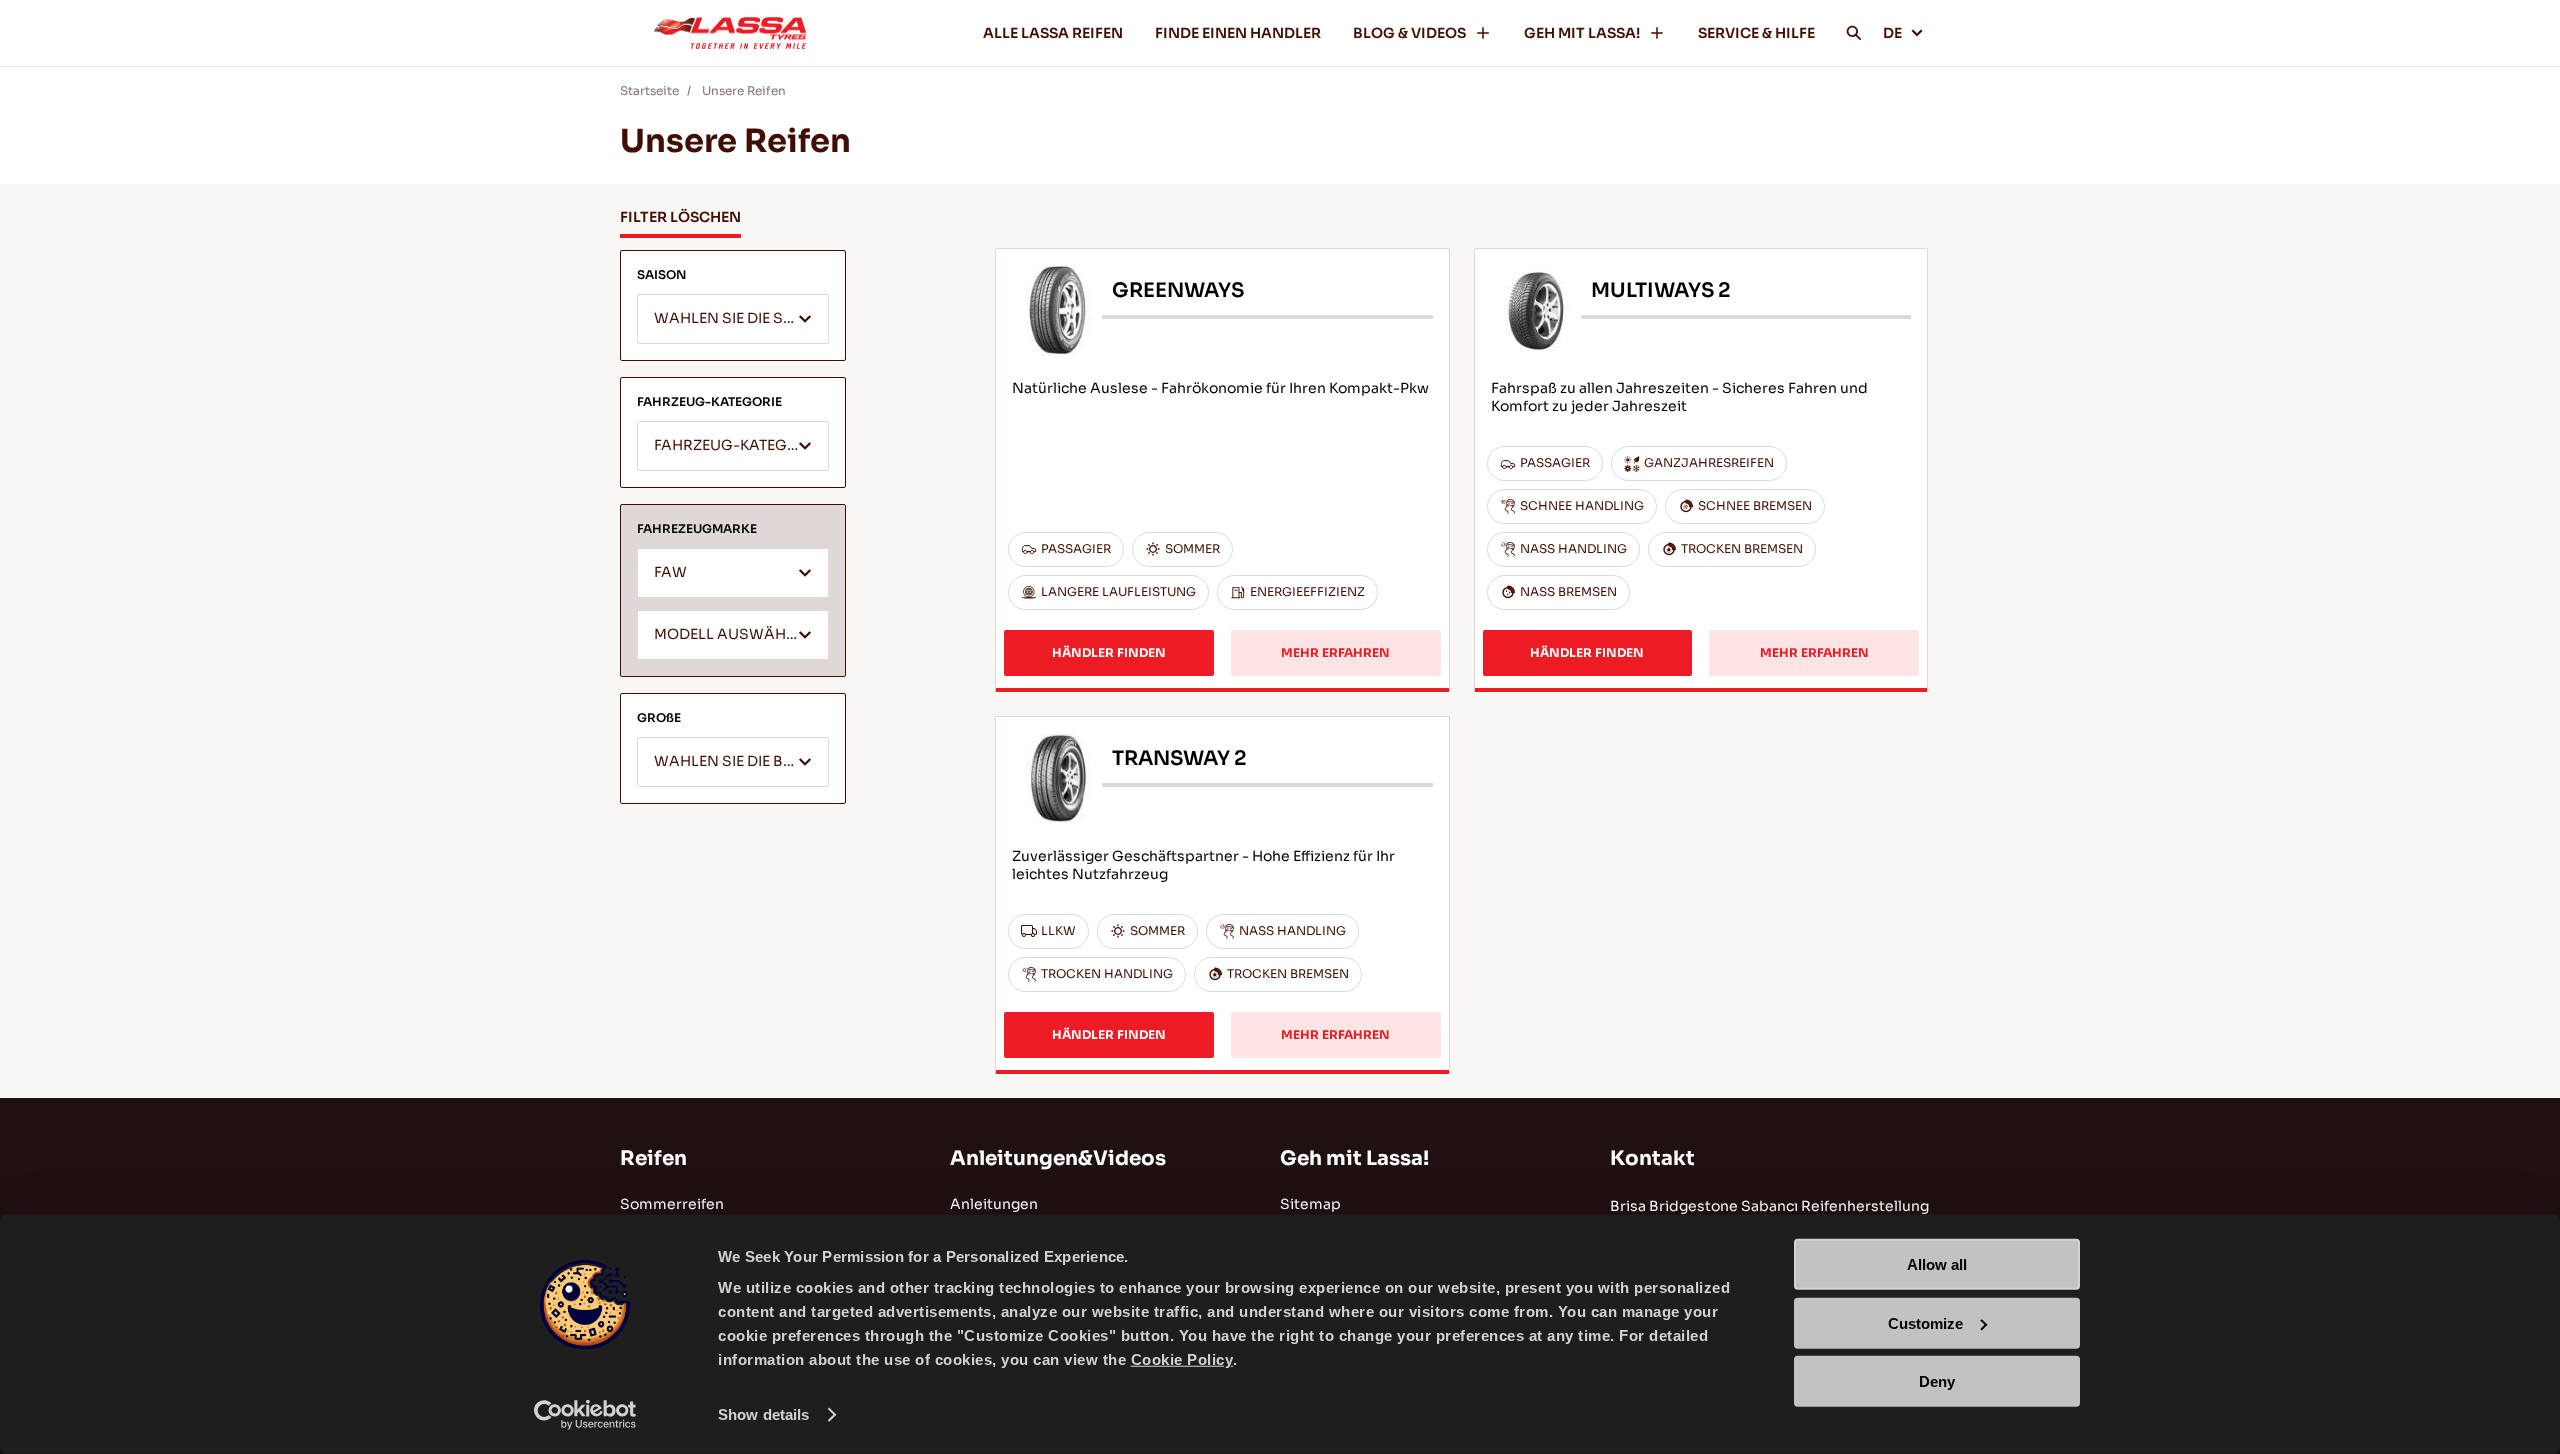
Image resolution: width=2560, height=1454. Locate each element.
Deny (1937, 1381)
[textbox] (733, 320)
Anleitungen (994, 1204)
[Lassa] (730, 33)
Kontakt (1652, 1158)
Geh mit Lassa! (1354, 1158)
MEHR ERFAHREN (1335, 652)
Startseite (649, 90)
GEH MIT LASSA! (1582, 33)
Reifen (653, 1158)
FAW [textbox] (670, 572)
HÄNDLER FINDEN (1109, 652)
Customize (1925, 1322)
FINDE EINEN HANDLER (1238, 33)
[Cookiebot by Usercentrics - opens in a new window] (585, 1415)
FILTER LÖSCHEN (680, 217)
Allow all (1937, 1264)
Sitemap (1310, 1204)
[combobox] (733, 319)
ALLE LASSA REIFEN (1053, 33)
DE (1892, 33)
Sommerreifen (672, 1204)
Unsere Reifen (744, 90)
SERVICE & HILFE (1756, 33)
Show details (763, 1414)
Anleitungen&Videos (1058, 1158)
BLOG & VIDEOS (1409, 33)
